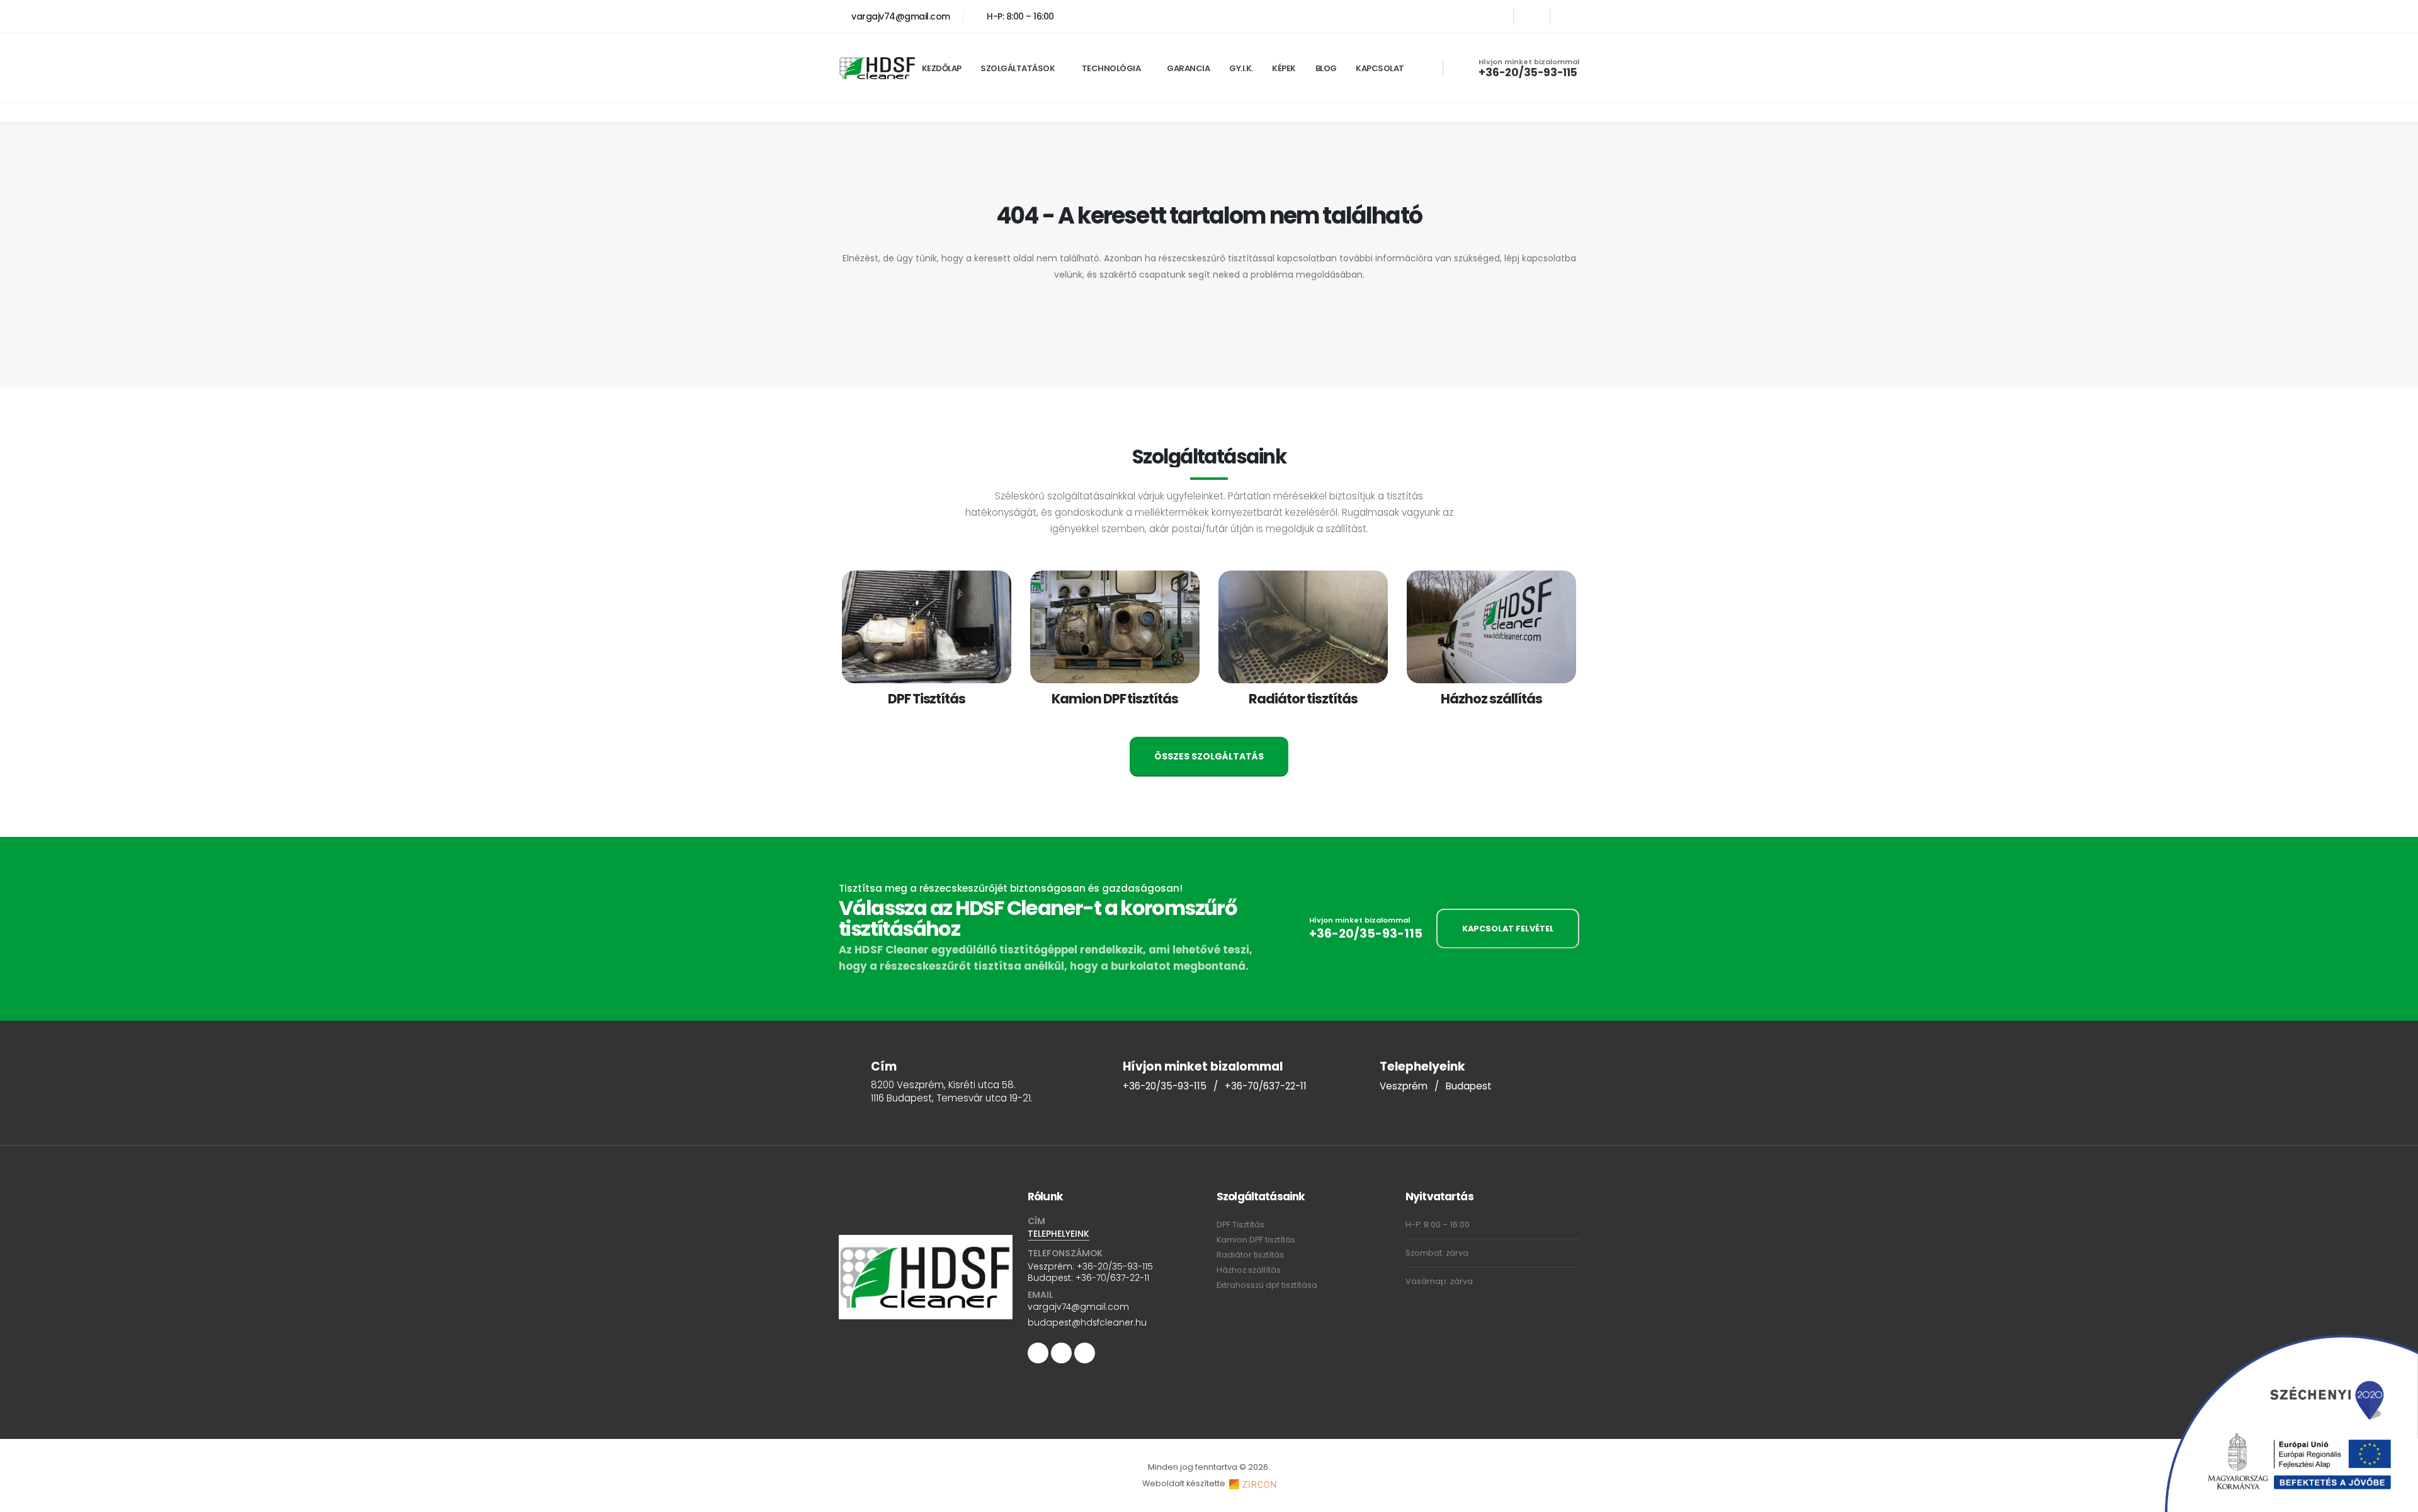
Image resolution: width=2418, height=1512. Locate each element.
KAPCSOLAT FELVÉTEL (1508, 929)
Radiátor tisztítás (1250, 1255)
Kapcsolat (1380, 68)
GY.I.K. (1241, 68)
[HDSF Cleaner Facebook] (1495, 16)
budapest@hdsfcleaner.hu (1087, 1322)
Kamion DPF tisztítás (1256, 1240)
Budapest (1469, 1086)
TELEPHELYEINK (1059, 1234)
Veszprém (1404, 1086)
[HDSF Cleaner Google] (1532, 16)
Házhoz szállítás (1249, 1270)
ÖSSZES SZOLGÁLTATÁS (1209, 756)
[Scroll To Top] (2396, 1498)
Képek (1284, 68)
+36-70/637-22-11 (1266, 1086)
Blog (1326, 68)
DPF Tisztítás (1240, 1225)
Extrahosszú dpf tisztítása (1267, 1285)
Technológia (1111, 68)
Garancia (1188, 68)
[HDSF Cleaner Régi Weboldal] (1568, 16)
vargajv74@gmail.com (900, 16)
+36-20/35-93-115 (1528, 72)
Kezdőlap (942, 68)
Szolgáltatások (1018, 68)
